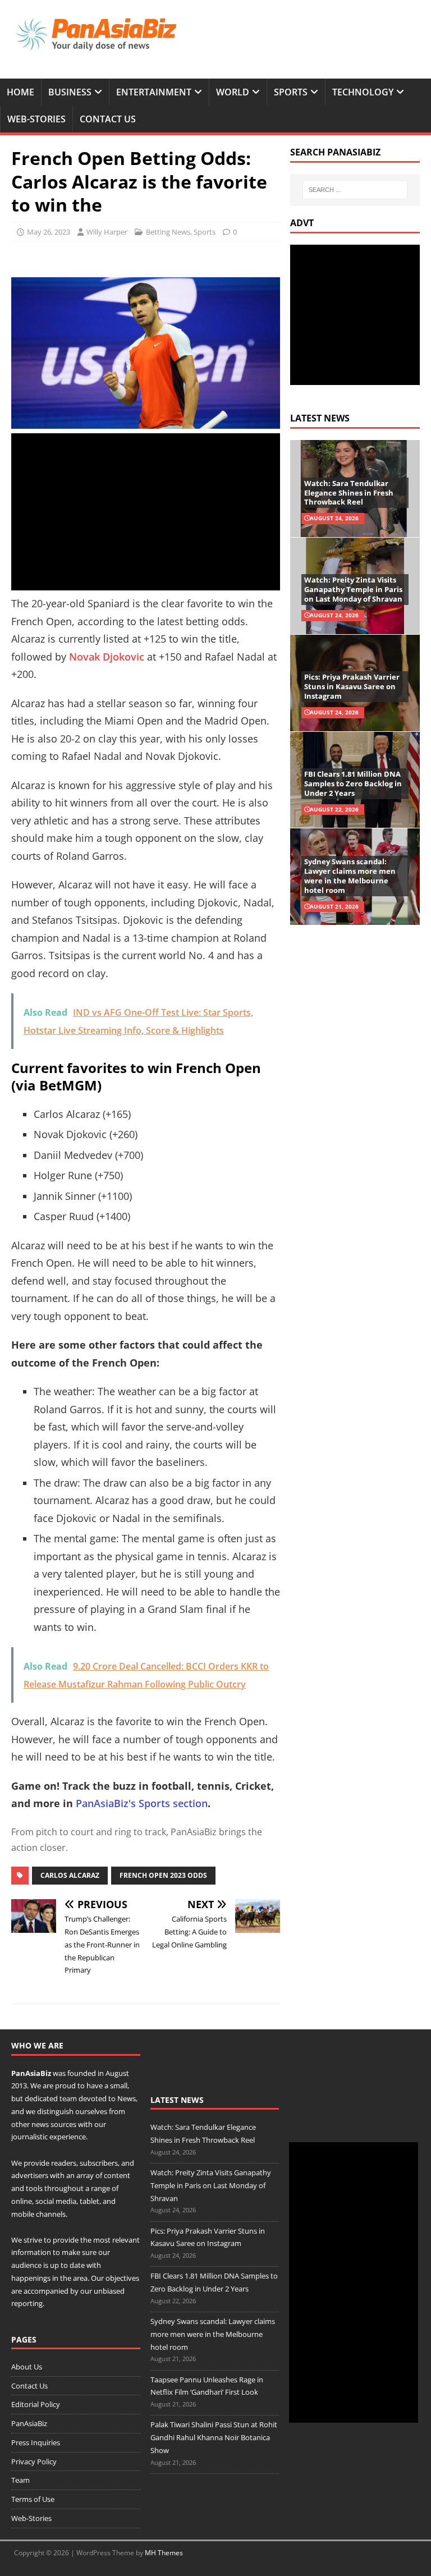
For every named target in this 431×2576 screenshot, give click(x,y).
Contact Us (108, 119)
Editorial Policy (36, 2404)
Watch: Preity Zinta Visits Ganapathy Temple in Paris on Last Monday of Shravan (353, 589)
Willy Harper (107, 232)
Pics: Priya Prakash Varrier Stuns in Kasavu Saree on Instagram (352, 686)
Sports (291, 92)
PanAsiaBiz (31, 2073)
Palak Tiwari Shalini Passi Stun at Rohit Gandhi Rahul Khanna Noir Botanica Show (214, 2437)
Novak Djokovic (107, 657)
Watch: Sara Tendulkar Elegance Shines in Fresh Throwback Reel (349, 493)
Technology (363, 92)
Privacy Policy (34, 2462)
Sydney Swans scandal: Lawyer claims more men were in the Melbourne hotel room (350, 876)
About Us (27, 2367)
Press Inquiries (36, 2442)
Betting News (168, 232)
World (233, 92)
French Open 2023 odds (163, 1875)
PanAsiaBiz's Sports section (142, 1803)
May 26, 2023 (49, 232)
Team (20, 2480)
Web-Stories (36, 119)
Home (20, 92)
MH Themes (164, 2553)
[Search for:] (355, 190)
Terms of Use (33, 2499)
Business (70, 92)
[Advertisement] (146, 512)
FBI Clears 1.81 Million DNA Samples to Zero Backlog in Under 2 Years (353, 783)
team (68, 2098)
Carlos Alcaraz (70, 1875)
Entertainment (154, 92)
